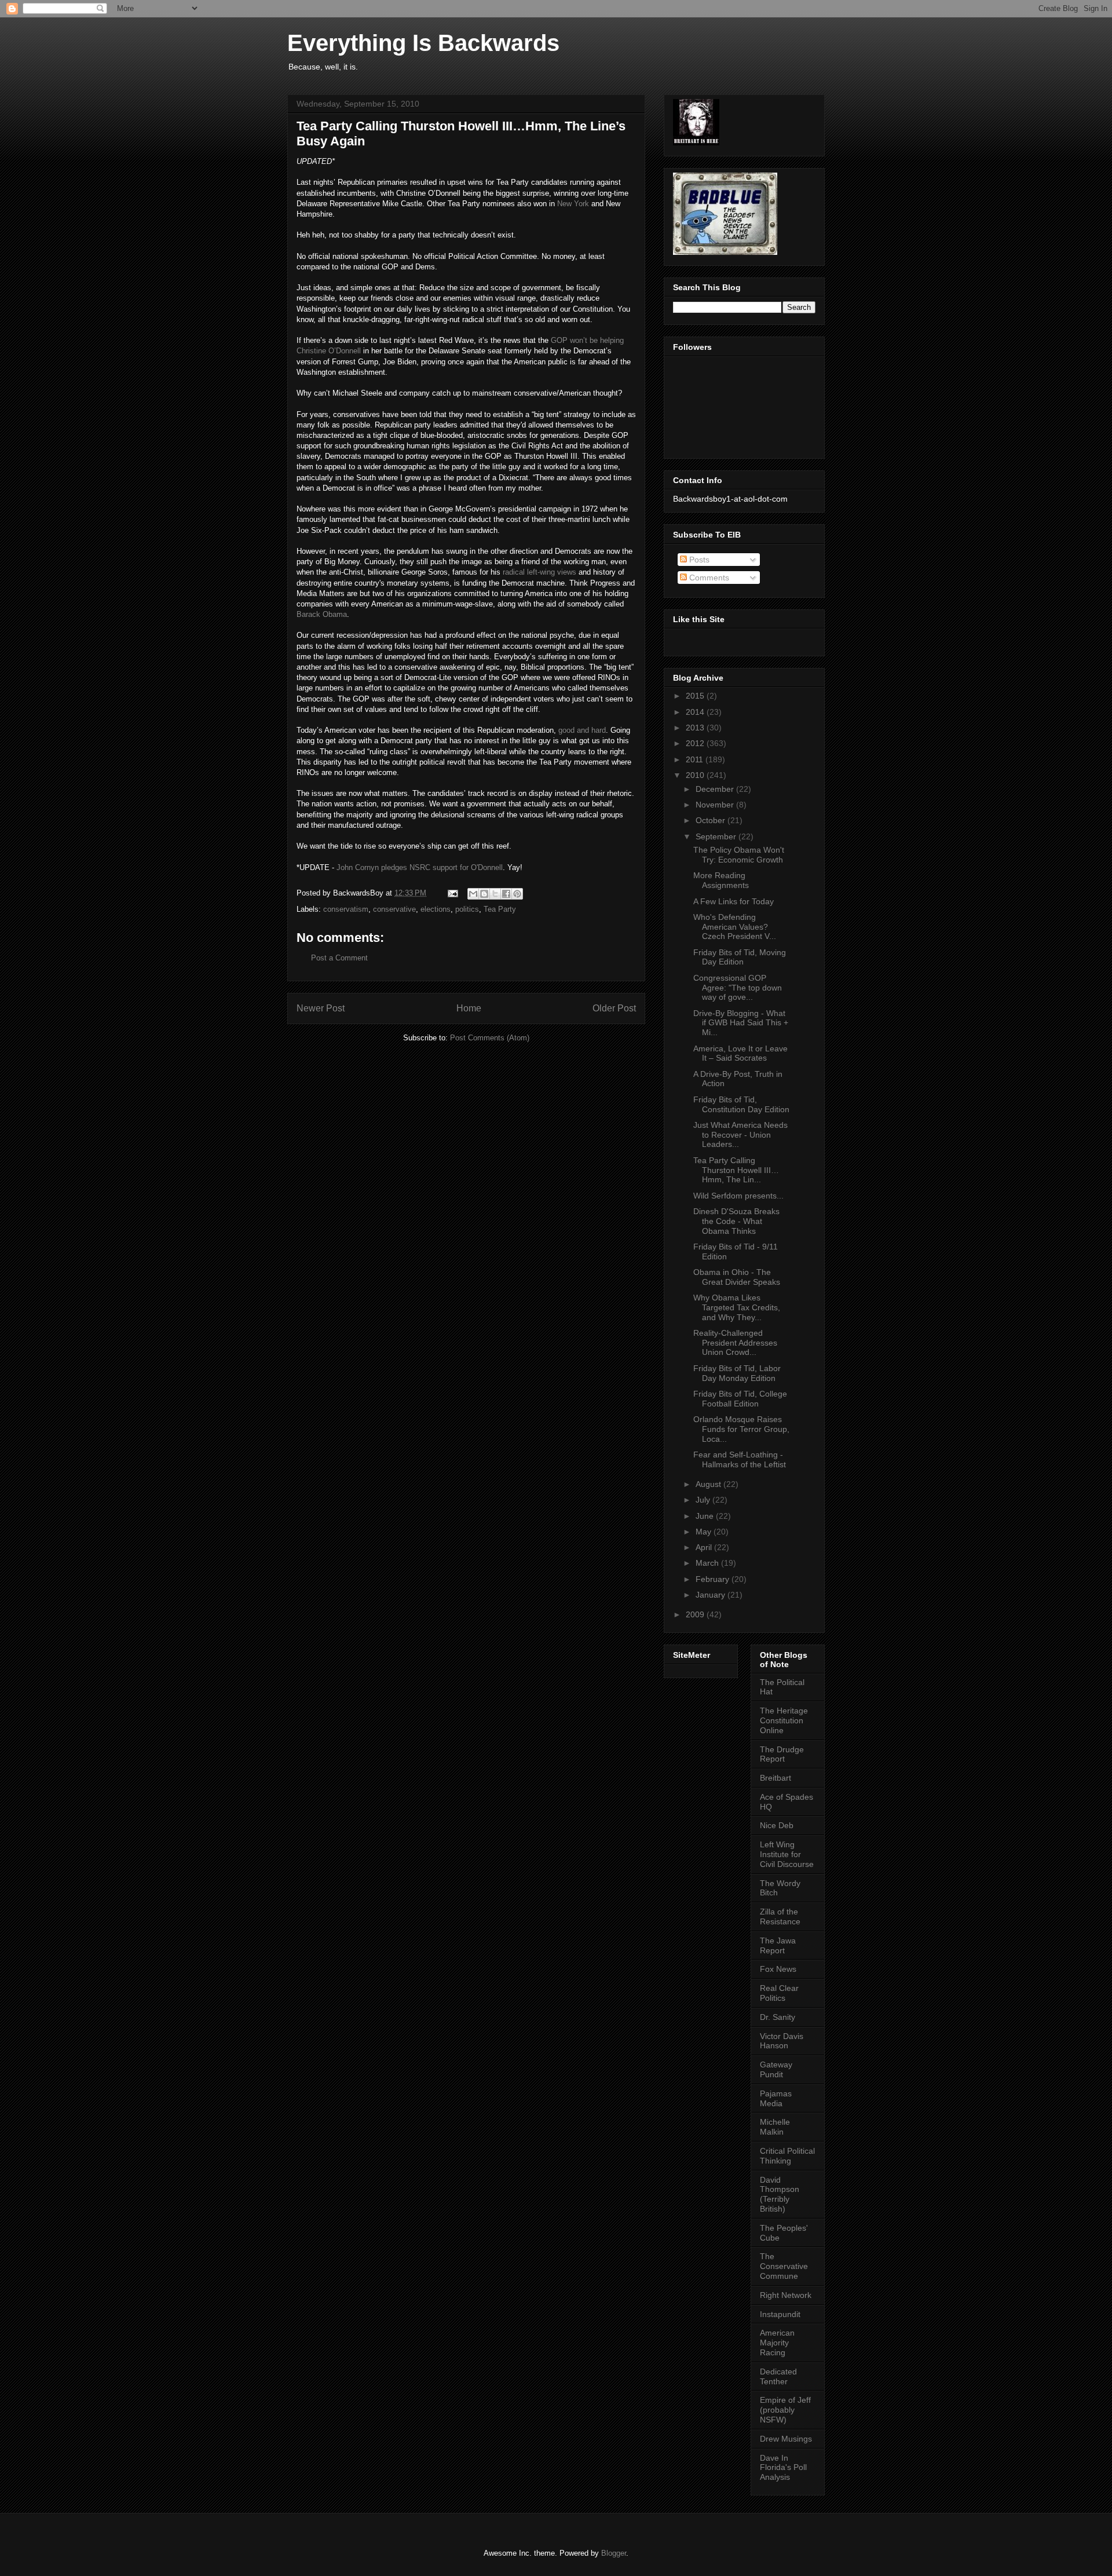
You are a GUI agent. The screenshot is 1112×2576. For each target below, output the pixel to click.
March (708, 1563)
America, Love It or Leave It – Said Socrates (740, 1053)
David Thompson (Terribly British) (780, 2194)
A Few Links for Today (734, 901)
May (705, 1532)
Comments (708, 578)
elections (436, 909)
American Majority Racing (777, 2343)
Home (469, 1008)
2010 (696, 775)
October (712, 820)
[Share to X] (495, 894)
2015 (696, 696)
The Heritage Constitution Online (784, 1720)
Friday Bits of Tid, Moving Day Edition (740, 957)
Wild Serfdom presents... (738, 1196)
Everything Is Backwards (423, 43)
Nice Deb (777, 1825)
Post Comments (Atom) (490, 1038)
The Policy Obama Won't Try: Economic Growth (739, 855)
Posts (698, 560)
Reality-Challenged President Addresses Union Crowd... (735, 1343)
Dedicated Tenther (778, 2376)
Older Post (614, 1008)
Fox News (778, 1969)
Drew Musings (786, 2439)
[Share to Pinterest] (517, 894)
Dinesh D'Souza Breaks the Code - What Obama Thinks (736, 1221)
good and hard (582, 730)
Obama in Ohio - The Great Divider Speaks (737, 1277)
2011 (696, 759)
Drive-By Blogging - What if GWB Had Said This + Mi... (741, 1023)
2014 (696, 712)
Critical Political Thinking (787, 2156)
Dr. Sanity (778, 2017)
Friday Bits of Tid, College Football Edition (740, 1399)
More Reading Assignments (721, 880)
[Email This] (473, 894)
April (705, 1547)
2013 (696, 728)
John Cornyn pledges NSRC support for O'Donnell (420, 867)
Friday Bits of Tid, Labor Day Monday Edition (737, 1373)
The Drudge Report (782, 1754)
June (706, 1516)
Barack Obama (322, 614)
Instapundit (780, 2314)
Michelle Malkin (775, 2127)
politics (467, 909)
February (714, 1579)
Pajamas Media (776, 2098)
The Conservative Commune (784, 2266)
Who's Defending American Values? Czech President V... (735, 927)
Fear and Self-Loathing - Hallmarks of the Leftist (740, 1459)
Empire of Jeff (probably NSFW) (785, 2410)
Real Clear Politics (779, 1993)
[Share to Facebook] (506, 894)
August (709, 1484)
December (716, 789)
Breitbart (776, 1778)
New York (573, 204)
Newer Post (321, 1008)
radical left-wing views (539, 572)
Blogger (614, 2553)
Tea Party (500, 909)
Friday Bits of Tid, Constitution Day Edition (741, 1104)
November (716, 805)
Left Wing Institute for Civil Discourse (787, 1854)
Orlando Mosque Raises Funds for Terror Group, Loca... (741, 1429)
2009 (696, 1614)
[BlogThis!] (484, 894)
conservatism (346, 909)
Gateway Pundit (776, 2069)
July (704, 1500)
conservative (394, 909)
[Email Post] (452, 893)
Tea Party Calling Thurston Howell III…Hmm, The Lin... (736, 1170)
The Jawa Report (778, 1945)
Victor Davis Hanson (782, 2041)
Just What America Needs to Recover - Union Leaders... (740, 1135)
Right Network (786, 2295)
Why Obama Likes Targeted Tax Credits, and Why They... (737, 1307)
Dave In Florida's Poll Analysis (783, 2468)
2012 (696, 743)
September (717, 836)
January (712, 1595)
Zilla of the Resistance (780, 1917)
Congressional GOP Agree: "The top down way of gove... (738, 988)
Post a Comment (339, 958)
